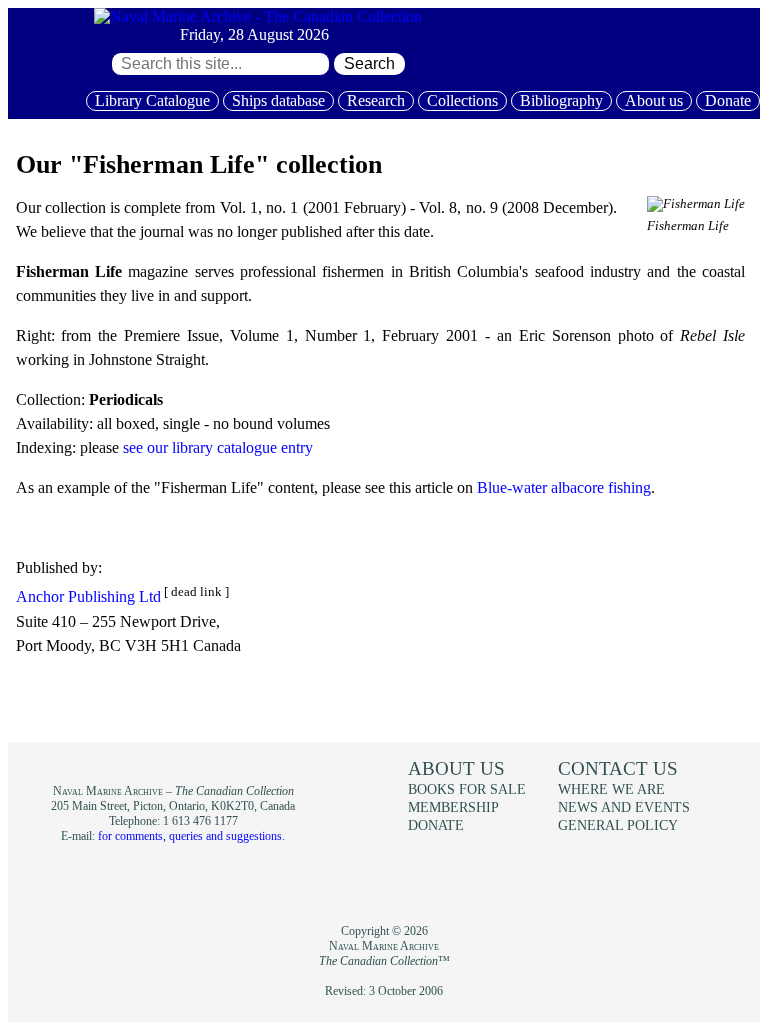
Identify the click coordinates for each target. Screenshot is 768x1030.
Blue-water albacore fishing (564, 487)
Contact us (618, 768)
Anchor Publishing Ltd (88, 597)
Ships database (278, 100)
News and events (624, 807)
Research (376, 100)
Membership (453, 807)
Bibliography (561, 100)
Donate (728, 100)
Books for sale (467, 789)
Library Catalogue (152, 100)
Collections (462, 100)
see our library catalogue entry (218, 447)
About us (654, 100)
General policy (618, 825)
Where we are (611, 789)
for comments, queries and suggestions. (191, 836)
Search (369, 63)
